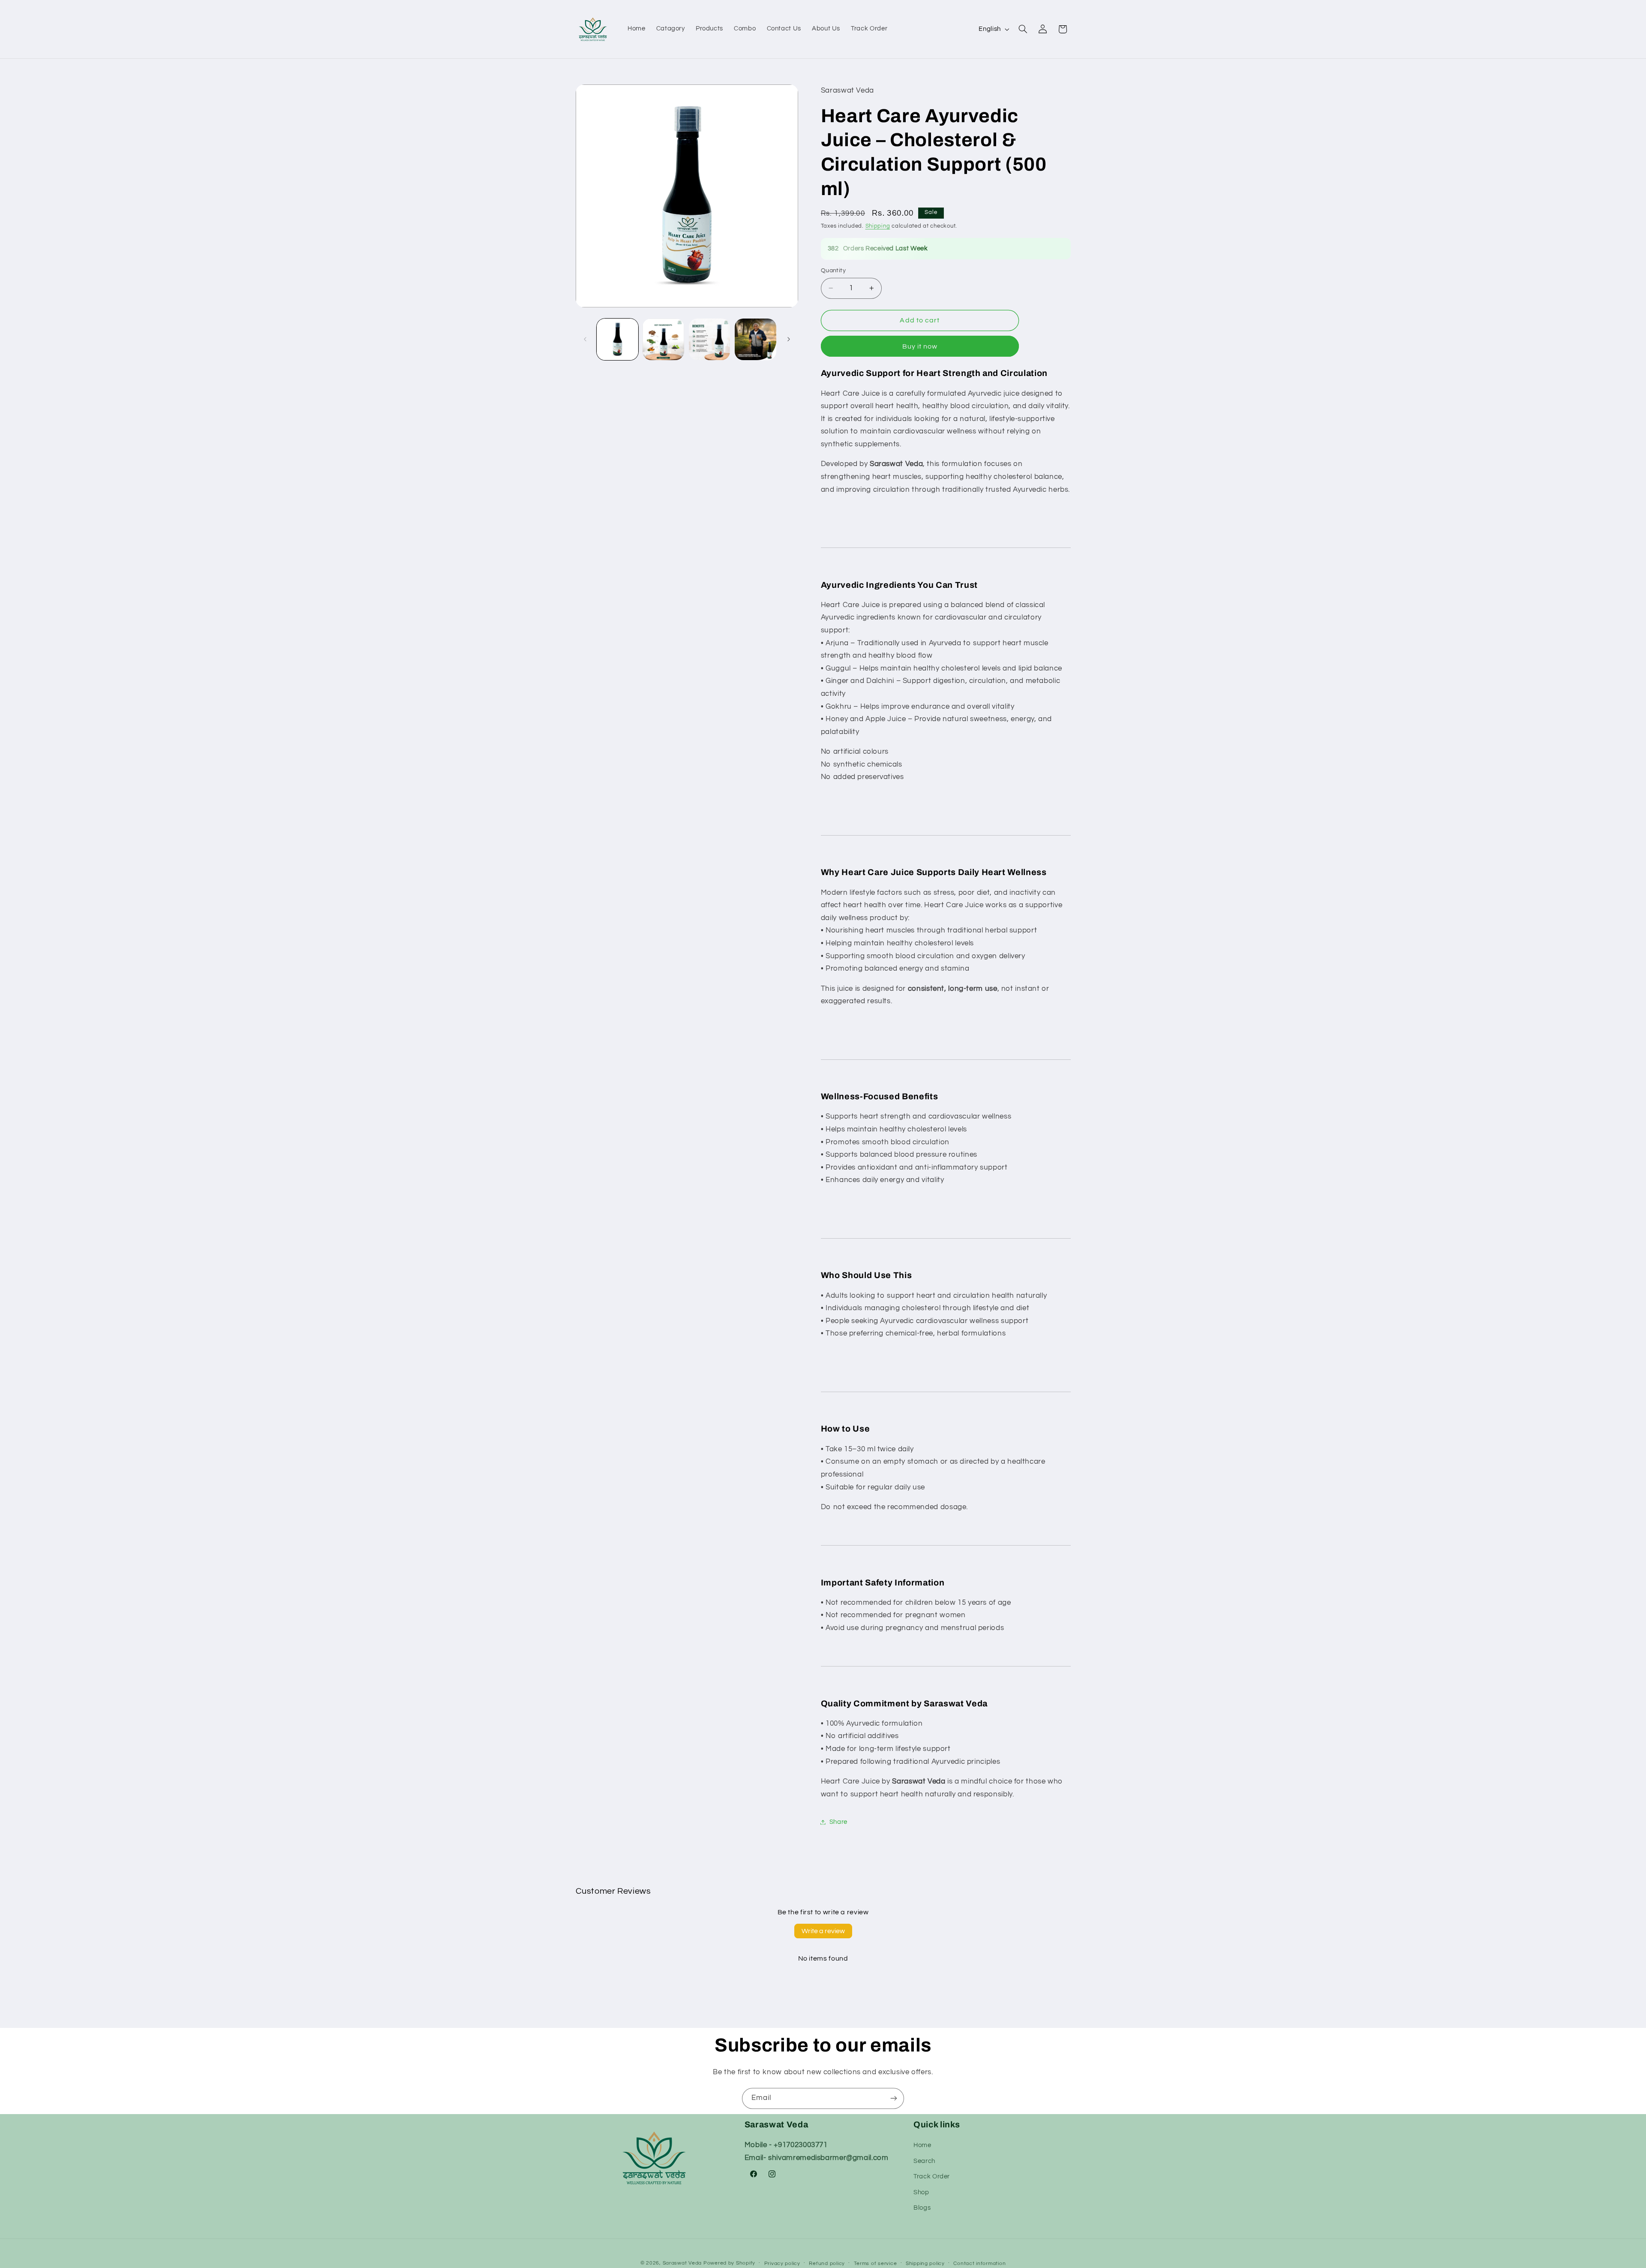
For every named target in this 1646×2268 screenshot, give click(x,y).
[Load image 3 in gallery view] (710, 339)
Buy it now (920, 346)
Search (924, 2161)
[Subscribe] (894, 2098)
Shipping (878, 226)
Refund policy (827, 2263)
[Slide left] (585, 339)
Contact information (979, 2263)
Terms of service (876, 2263)
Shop (921, 2192)
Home (922, 2146)
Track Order (932, 2176)
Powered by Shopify (729, 2263)
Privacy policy (782, 2263)
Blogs (922, 2208)
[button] (1023, 29)
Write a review (823, 1931)
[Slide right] (789, 339)
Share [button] (838, 1822)
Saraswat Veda (682, 2263)
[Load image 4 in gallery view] (755, 339)
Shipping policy (925, 2263)
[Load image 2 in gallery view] (663, 339)
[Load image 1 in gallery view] (617, 339)
